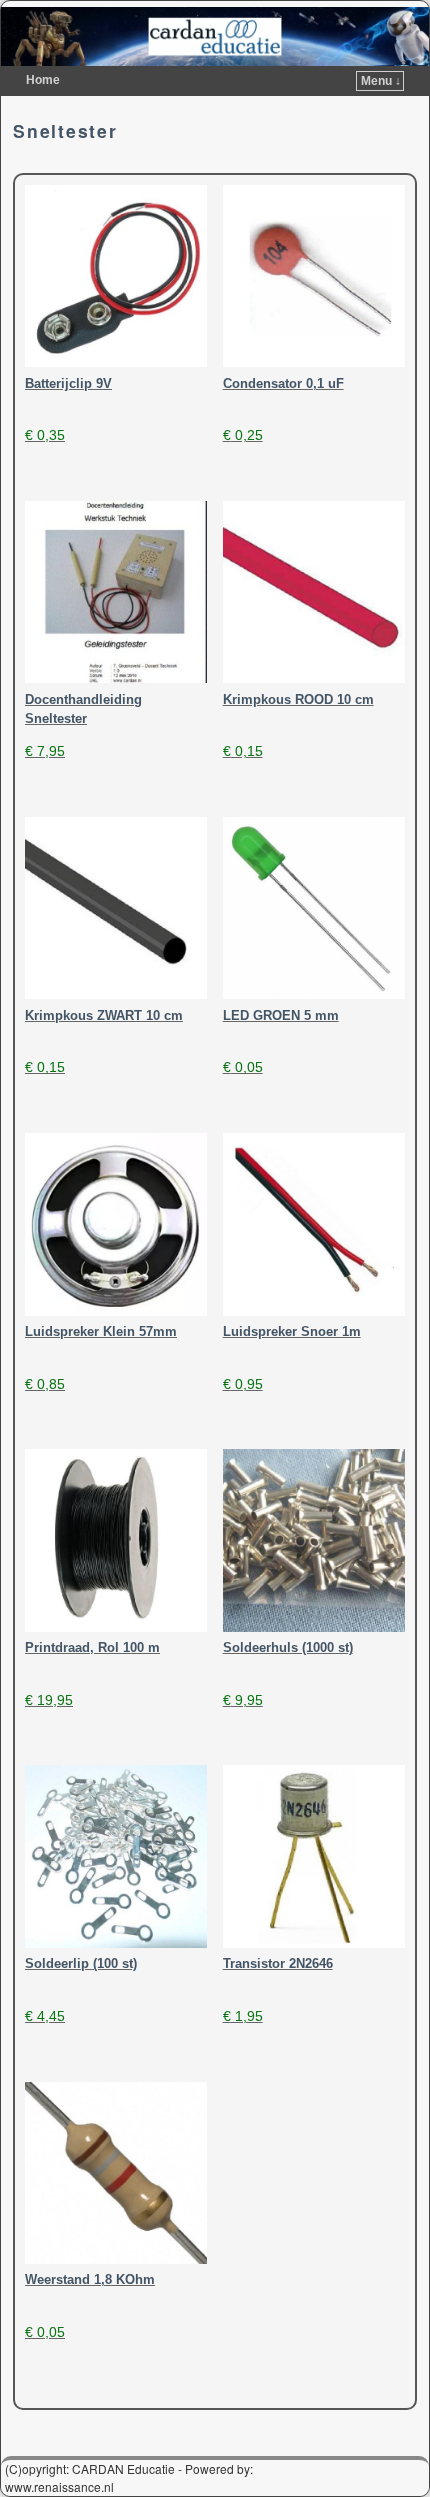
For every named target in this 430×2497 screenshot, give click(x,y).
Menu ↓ (381, 81)
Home (43, 80)
